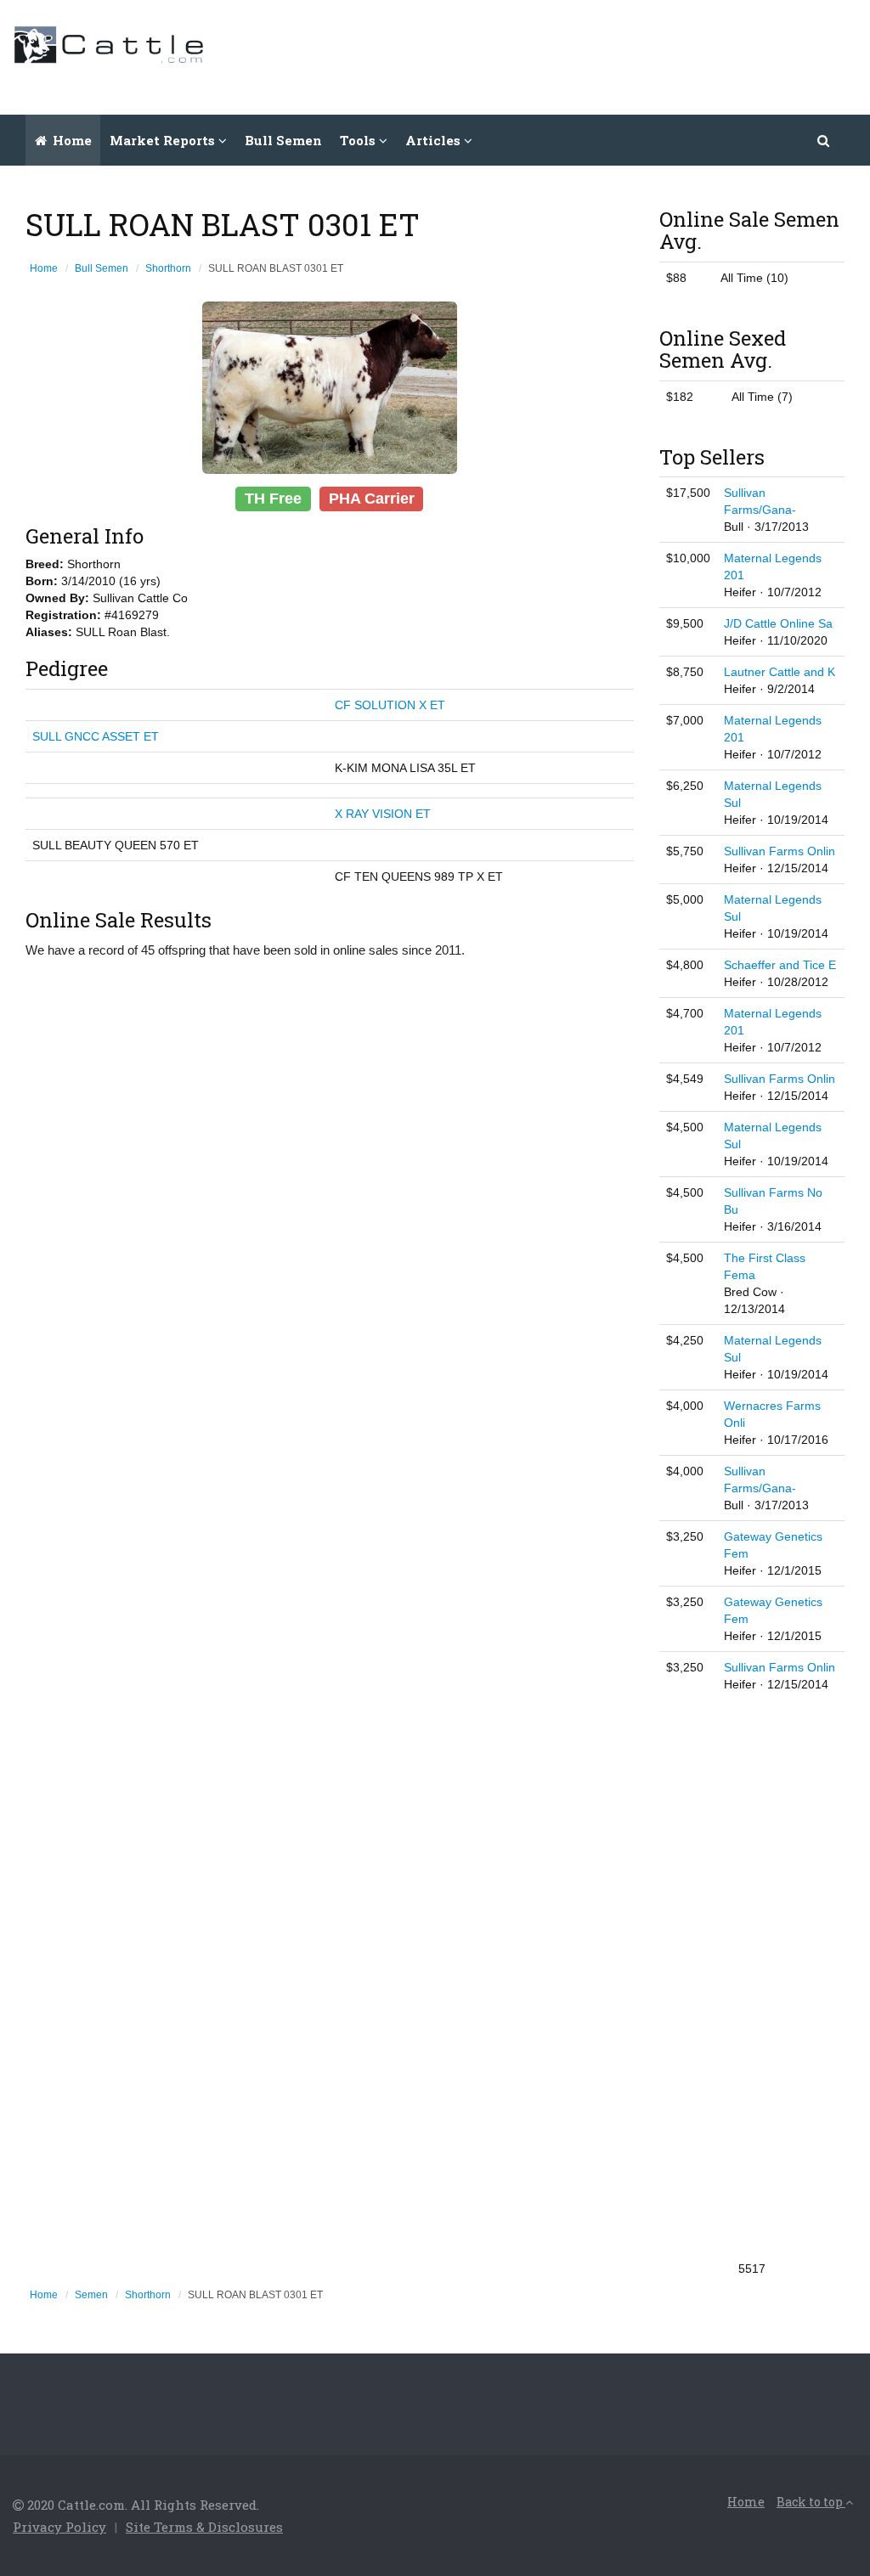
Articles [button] (435, 140)
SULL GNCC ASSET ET (96, 736)
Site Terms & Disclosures (204, 2527)
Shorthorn (168, 268)
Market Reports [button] (164, 140)
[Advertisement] (548, 55)
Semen (91, 2295)
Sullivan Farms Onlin (780, 851)
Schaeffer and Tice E (780, 965)
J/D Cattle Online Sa (778, 623)
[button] (824, 140)
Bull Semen (283, 140)
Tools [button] (359, 140)
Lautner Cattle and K (780, 672)
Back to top (811, 2502)
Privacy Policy (59, 2527)
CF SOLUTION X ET (390, 705)
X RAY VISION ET (383, 814)
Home (71, 140)
